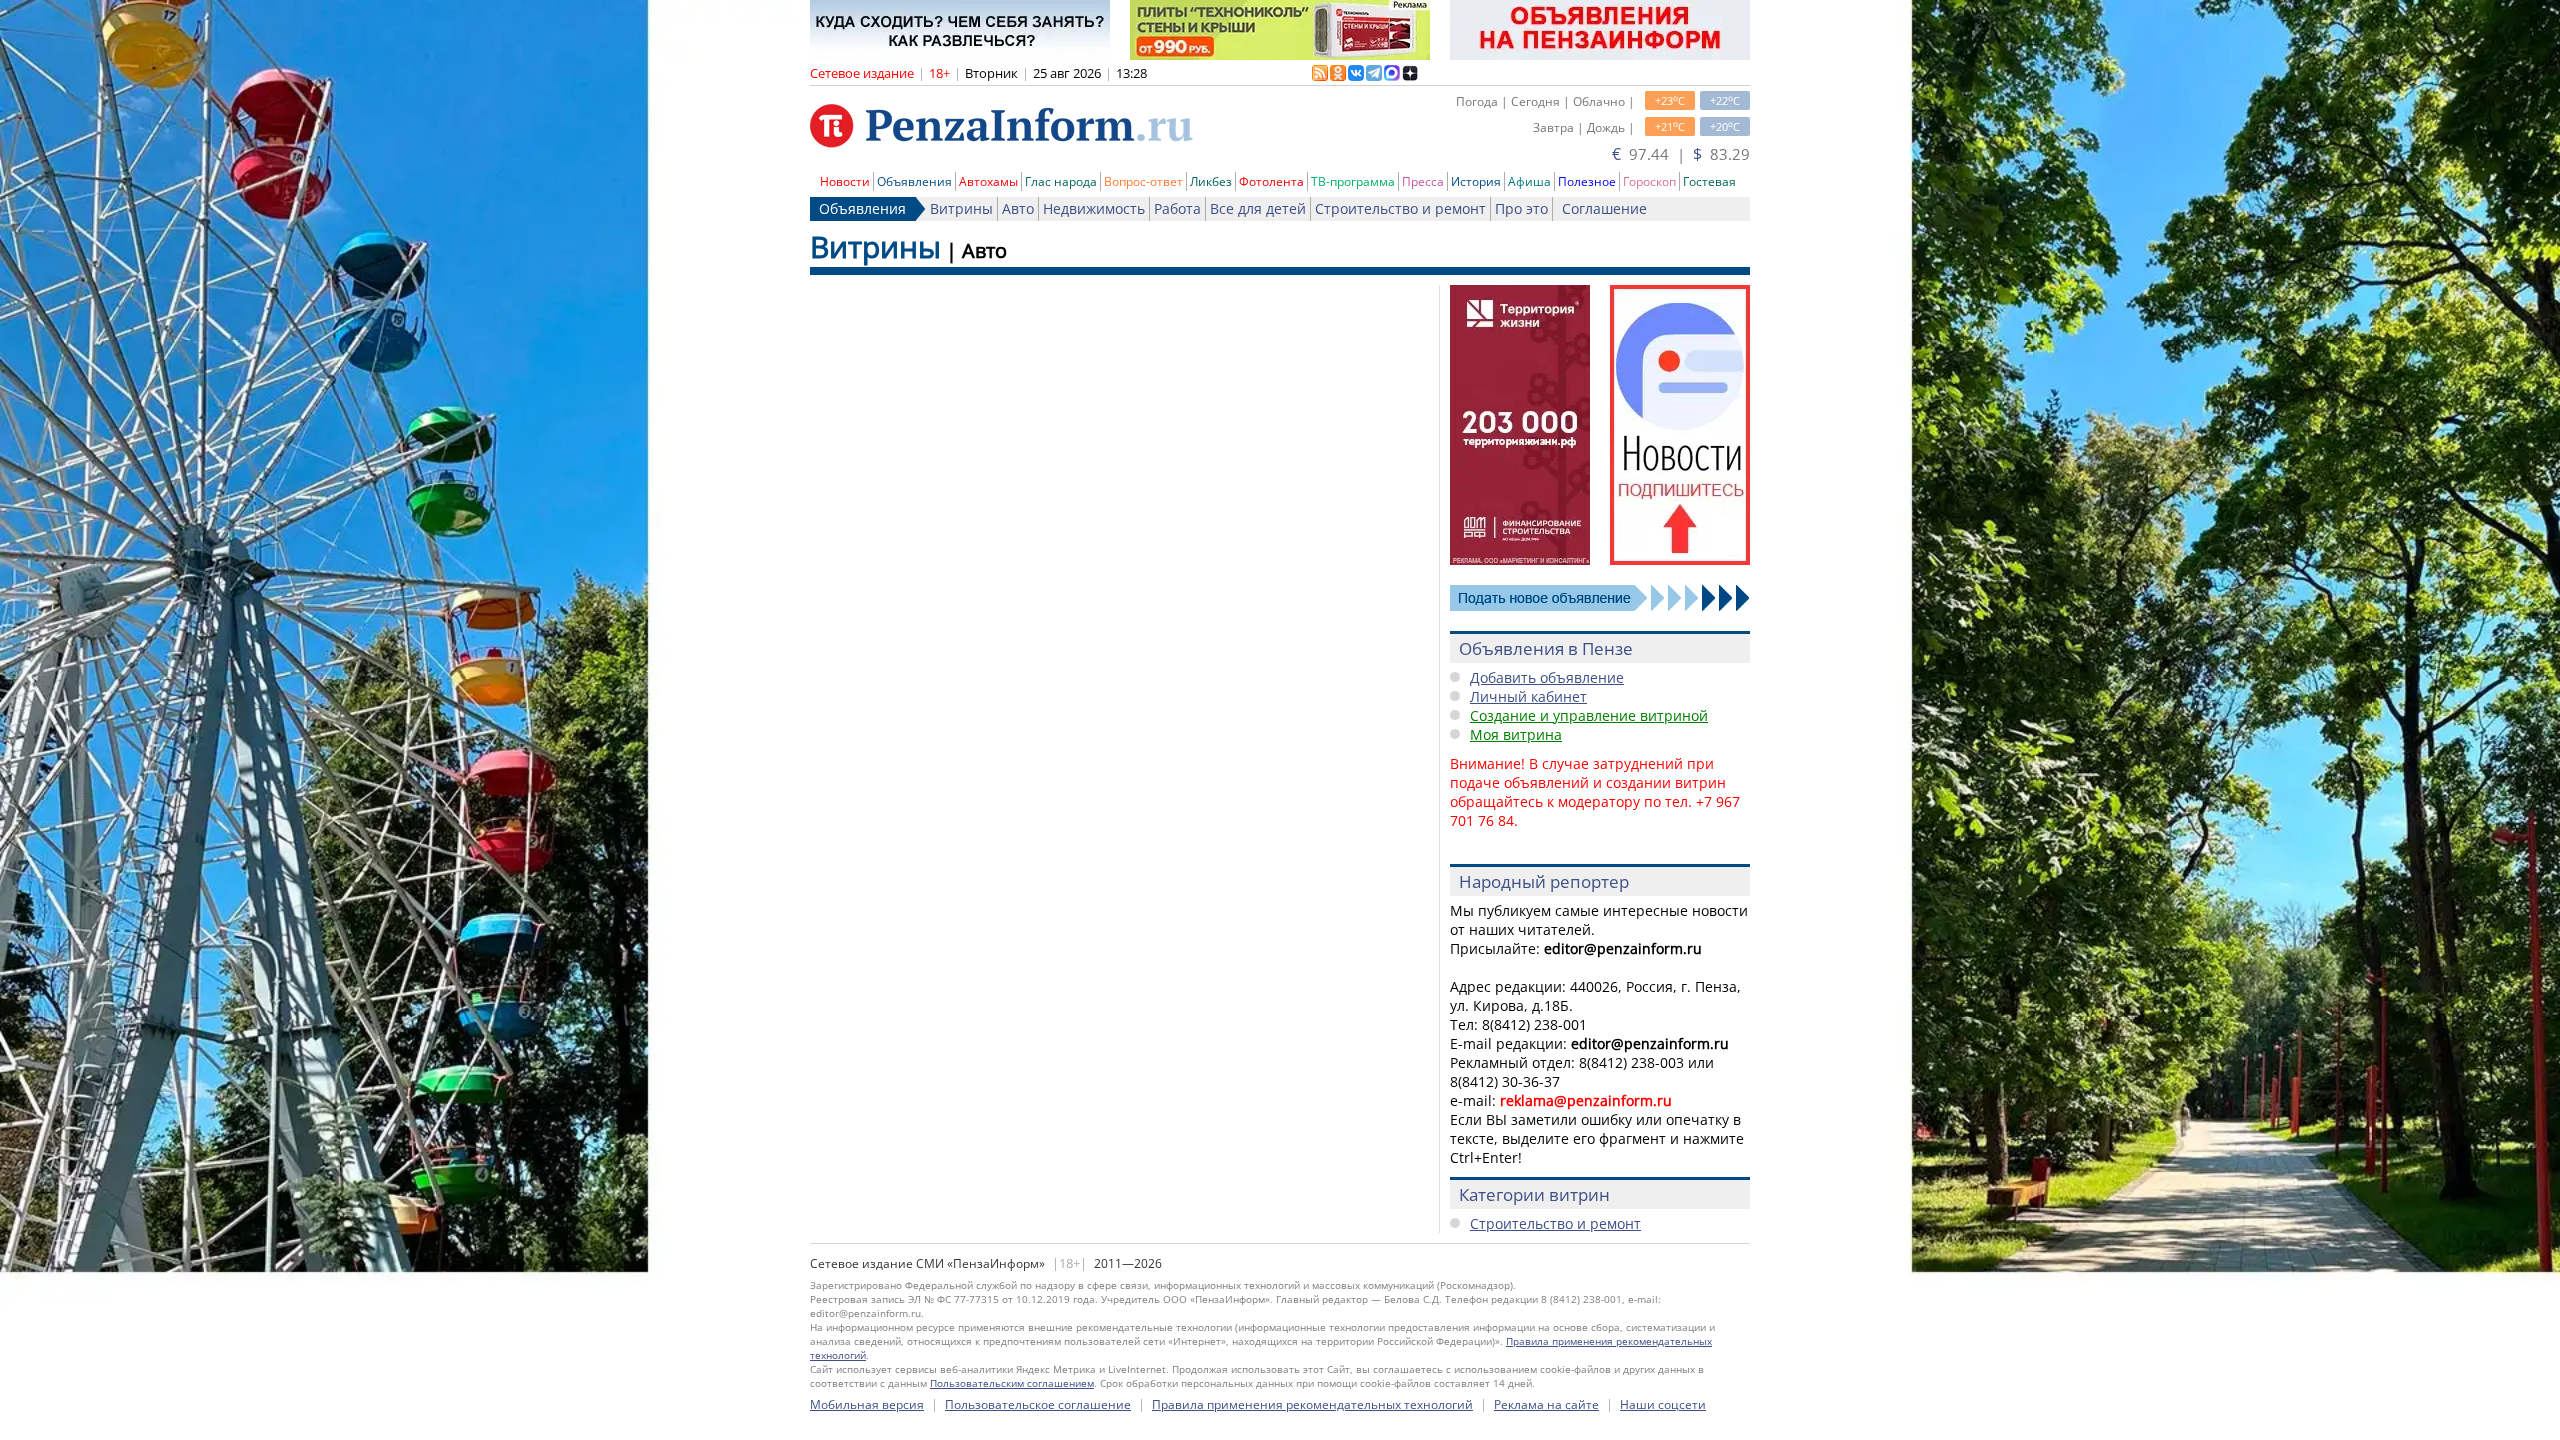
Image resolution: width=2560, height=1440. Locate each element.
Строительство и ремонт (1400, 208)
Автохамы (988, 181)
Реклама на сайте (1546, 1404)
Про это (1521, 208)
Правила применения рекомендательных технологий (1312, 1404)
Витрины (961, 208)
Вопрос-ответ (1143, 181)
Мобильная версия (867, 1404)
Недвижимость (1094, 208)
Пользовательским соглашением (1012, 1383)
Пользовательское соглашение (1038, 1404)
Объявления (914, 181)
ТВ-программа (1353, 181)
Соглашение (1604, 208)
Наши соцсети (1663, 1404)
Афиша (1529, 181)
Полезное (1587, 181)
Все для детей (1258, 208)
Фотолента (1271, 181)
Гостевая (1709, 181)
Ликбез (1211, 181)
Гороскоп (1649, 181)
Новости (845, 181)
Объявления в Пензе (1546, 648)
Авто (1018, 208)
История (1476, 181)
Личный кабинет (1528, 696)
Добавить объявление (1547, 677)
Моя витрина (1516, 734)
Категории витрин (1534, 1194)
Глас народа (1061, 181)
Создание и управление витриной (1589, 715)
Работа (1177, 208)
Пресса (1423, 181)
